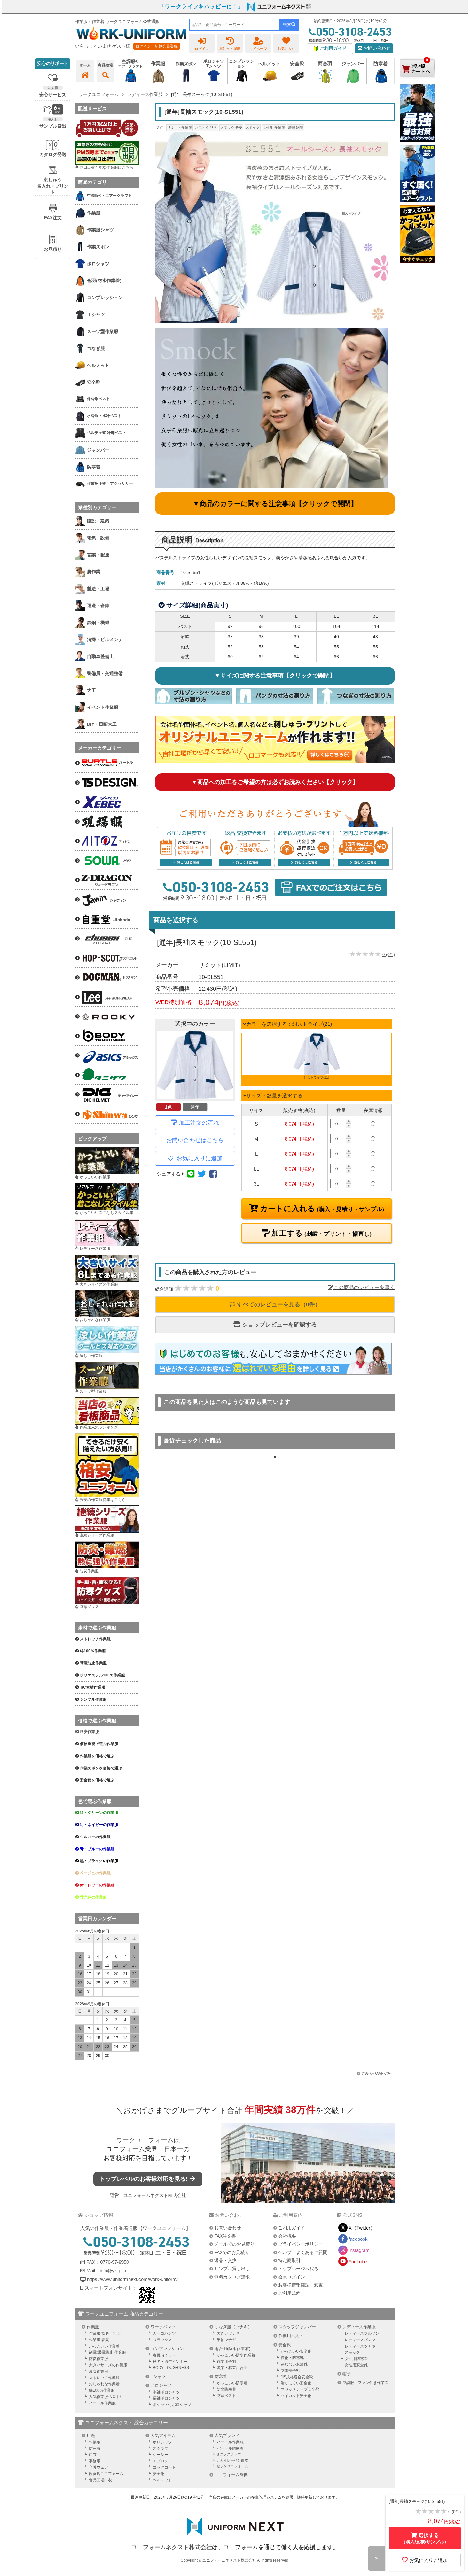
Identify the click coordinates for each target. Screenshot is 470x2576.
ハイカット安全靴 (296, 2396)
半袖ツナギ (226, 2340)
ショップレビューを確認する (279, 1325)
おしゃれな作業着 (104, 2384)
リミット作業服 (180, 128)
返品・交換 (225, 2260)
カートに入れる (321, 1209)
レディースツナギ (360, 2346)
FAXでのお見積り (232, 2252)
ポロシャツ (161, 2385)
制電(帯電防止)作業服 (107, 2352)
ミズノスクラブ (229, 2454)
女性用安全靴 (356, 2365)
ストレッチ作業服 (104, 2378)
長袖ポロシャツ (166, 2398)
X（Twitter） (362, 2228)
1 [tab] (275, 1457)
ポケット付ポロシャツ (172, 2405)
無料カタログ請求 (232, 2277)
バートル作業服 (102, 2403)
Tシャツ (158, 2376)
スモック (253, 128)
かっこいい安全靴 (296, 2351)
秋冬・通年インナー (170, 2362)
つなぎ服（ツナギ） (233, 2327)
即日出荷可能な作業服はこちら (106, 167)
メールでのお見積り (234, 2244)
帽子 (347, 2374)
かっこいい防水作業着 (236, 2355)
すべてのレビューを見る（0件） (278, 1304)
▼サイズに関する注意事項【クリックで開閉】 (275, 676)
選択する (425, 2538)
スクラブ (161, 2448)
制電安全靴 (290, 2371)
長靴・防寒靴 (292, 2358)
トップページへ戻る (298, 2269)
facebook (358, 2239)
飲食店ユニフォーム (106, 2474)
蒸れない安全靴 (294, 2364)
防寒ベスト (226, 2396)
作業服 (93, 2327)
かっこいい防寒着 (232, 2383)
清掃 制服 (296, 128)
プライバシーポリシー (301, 2244)
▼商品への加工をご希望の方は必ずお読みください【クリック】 (275, 782)
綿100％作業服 (102, 2390)
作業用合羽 (226, 2362)
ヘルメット (162, 2480)
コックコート (164, 2467)
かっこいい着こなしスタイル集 (106, 1213)
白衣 (93, 2455)
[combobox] (234, 25)
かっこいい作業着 (104, 2346)
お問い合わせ (376, 48)
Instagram (359, 2250)
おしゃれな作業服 (95, 1320)
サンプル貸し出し (232, 2269)
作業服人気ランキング (99, 1427)
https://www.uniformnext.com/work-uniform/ (132, 2279)
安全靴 (285, 2345)
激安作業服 (98, 2371)
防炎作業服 (89, 1571)
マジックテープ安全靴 (300, 2389)
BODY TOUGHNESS (171, 2368)
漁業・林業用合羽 (232, 2368)
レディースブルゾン (362, 2333)
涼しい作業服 (91, 1356)
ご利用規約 (289, 2293)
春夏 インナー (165, 2355)
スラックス (162, 2340)
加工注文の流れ (199, 1123)
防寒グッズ (89, 1607)
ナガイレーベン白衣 (232, 2460)
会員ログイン (292, 2277)
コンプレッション (167, 2349)
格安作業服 (90, 1732)
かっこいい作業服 (95, 1177)
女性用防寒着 (356, 2359)
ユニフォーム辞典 (231, 2475)
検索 (287, 24)
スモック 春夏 (231, 128)
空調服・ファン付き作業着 (365, 2383)
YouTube (358, 2261)
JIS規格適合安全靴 (297, 2377)
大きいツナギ (228, 2333)
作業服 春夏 (99, 2340)
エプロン (161, 2461)
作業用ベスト (291, 2336)
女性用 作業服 (274, 128)
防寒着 (221, 2376)
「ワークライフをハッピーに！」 (201, 7)
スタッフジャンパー (297, 2327)
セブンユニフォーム (232, 2466)
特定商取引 (289, 2260)
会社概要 (287, 2236)
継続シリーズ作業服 (97, 1535)
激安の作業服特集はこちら (103, 1500)
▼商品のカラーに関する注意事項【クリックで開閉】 (275, 503)
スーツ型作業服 (93, 1391)
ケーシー (161, 2455)
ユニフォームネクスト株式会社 (155, 2195)
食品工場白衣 (100, 2480)
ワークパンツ (163, 2327)
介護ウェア (98, 2467)
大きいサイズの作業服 (99, 1284)
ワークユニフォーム (145, 2140)
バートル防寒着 (230, 2448)
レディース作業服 (95, 1249)
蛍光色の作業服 (93, 1897)
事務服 (95, 2461)
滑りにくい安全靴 (296, 2383)
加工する (321, 1233)
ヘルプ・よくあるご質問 (303, 2252)
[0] (417, 83)
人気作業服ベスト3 (105, 2397)
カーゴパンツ (164, 2333)
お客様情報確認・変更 (301, 2285)
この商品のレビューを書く (364, 1287)
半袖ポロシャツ (166, 2392)
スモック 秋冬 (206, 128)
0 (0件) (389, 955)
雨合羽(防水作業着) (232, 2349)
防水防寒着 (226, 2389)
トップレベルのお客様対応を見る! (144, 2179)
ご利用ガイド (292, 2228)
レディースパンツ (360, 2340)
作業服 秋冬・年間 (105, 2333)
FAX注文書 (225, 2236)
